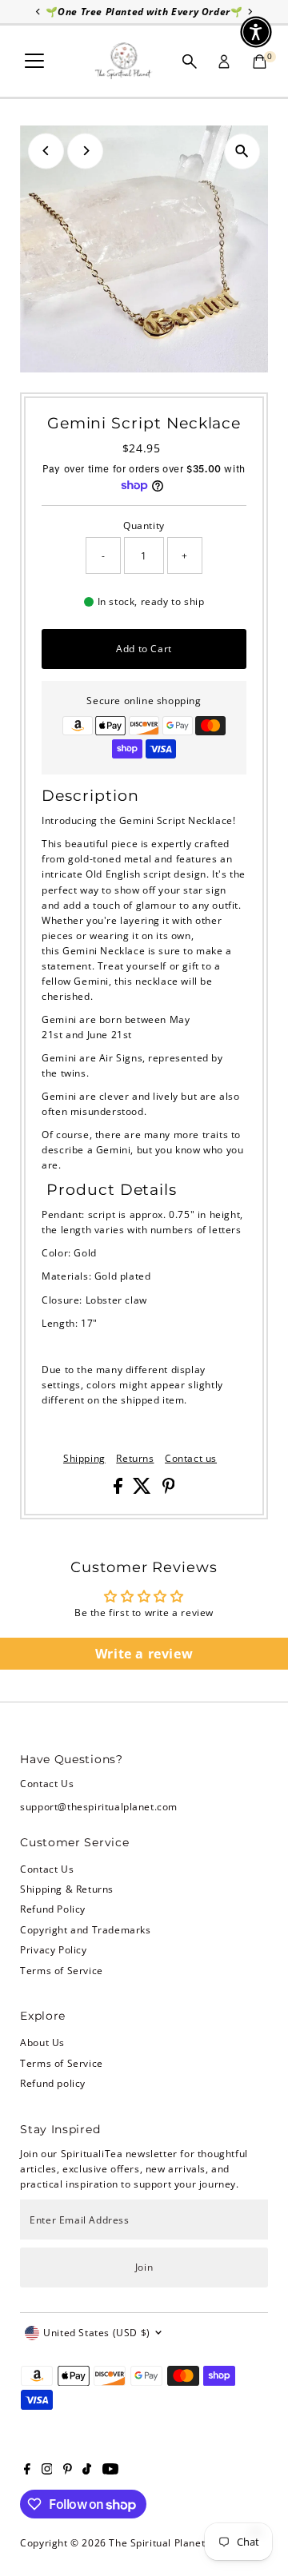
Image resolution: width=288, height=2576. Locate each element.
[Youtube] (110, 2470)
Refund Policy (53, 1909)
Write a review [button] (144, 1654)
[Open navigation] (34, 62)
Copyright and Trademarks (85, 1929)
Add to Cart (144, 648)
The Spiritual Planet (157, 2542)
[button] (256, 32)
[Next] (85, 151)
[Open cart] (260, 62)
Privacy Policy (53, 1949)
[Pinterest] (68, 2470)
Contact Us (47, 1869)
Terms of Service (62, 1970)
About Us (42, 2042)
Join (144, 2267)
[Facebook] (27, 2470)
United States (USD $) (97, 2332)
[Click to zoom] (242, 151)
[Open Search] (190, 62)
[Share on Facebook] (120, 1490)
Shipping (84, 1459)
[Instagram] (47, 2470)
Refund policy (53, 2083)
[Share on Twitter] (144, 1490)
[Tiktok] (87, 2470)
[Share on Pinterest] (169, 1490)
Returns (135, 1459)
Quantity (144, 525)
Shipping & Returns (67, 1889)
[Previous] (46, 151)
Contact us (191, 1459)
